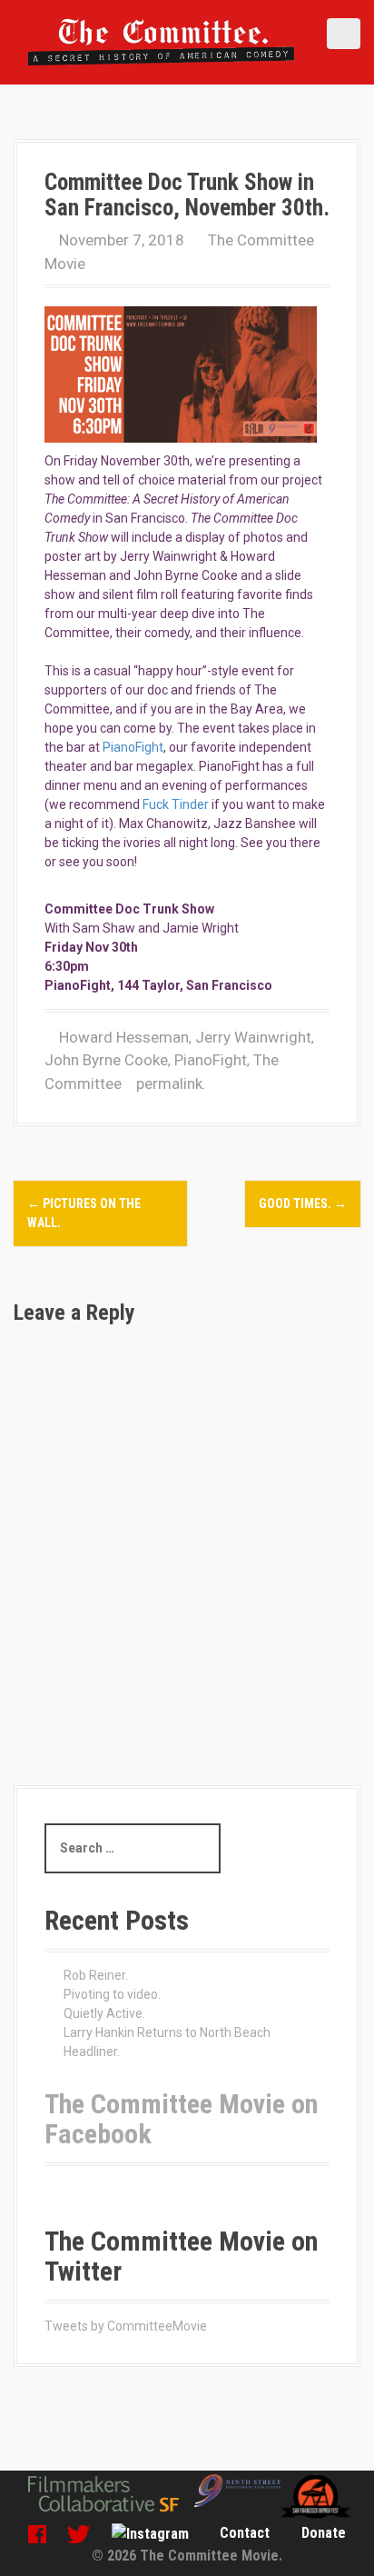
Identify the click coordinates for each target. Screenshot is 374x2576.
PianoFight (133, 747)
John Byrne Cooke (106, 1060)
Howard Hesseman (124, 1037)
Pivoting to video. (112, 1994)
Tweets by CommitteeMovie (126, 2326)
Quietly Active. (104, 2013)
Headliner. (92, 2052)
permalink (167, 1083)
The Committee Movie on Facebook (181, 2119)
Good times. (303, 1203)
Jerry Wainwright (253, 1037)
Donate (324, 2533)
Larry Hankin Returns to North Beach (167, 2032)
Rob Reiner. (96, 1975)
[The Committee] (161, 41)
